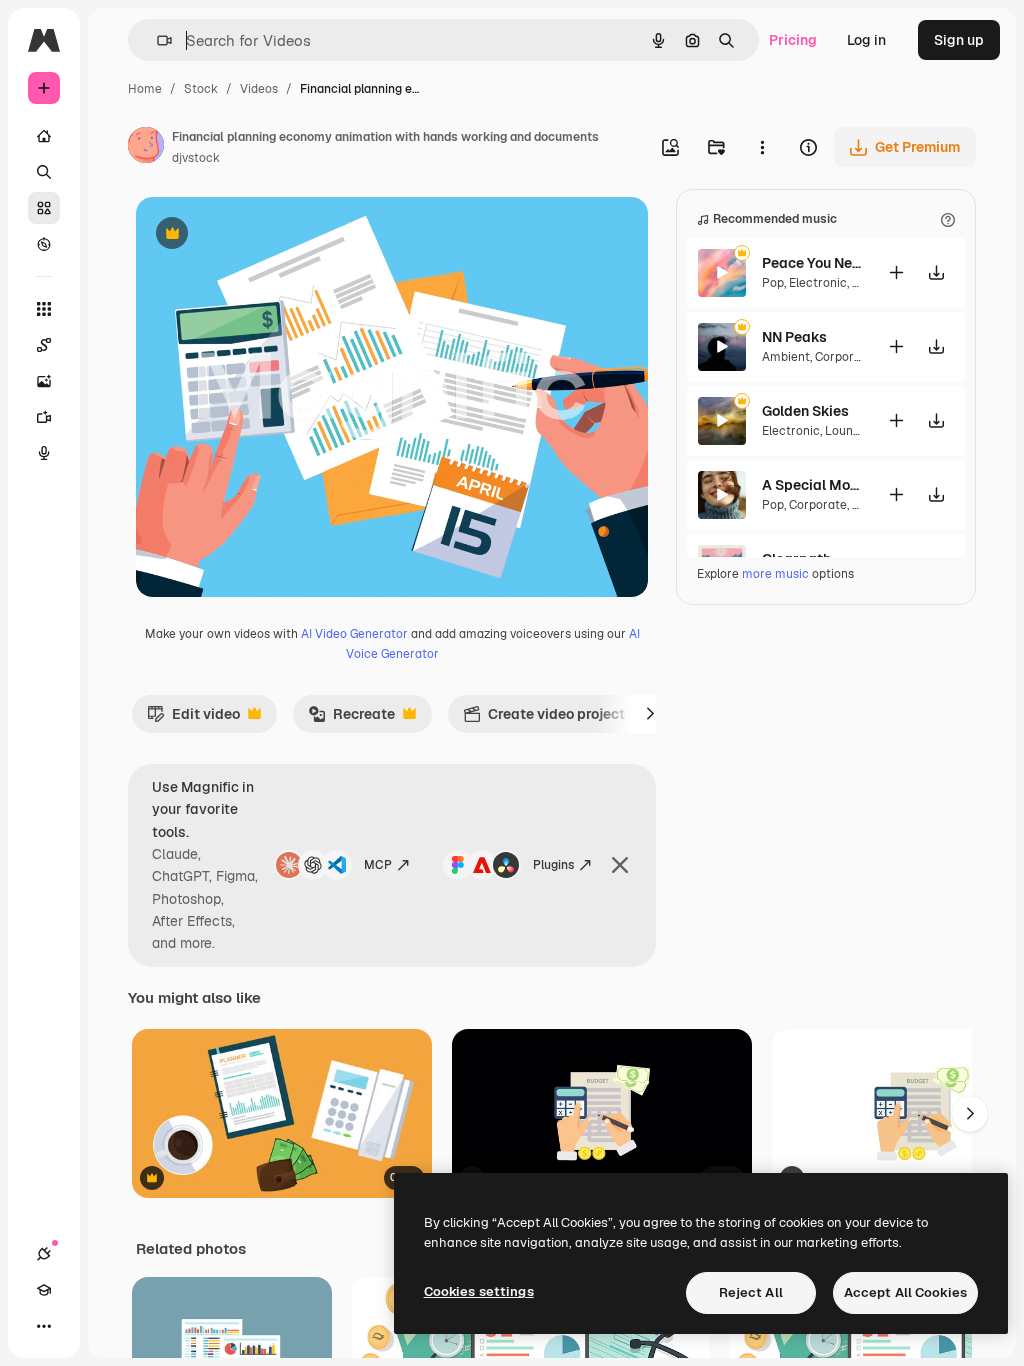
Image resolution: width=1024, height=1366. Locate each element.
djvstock (196, 158)
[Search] (44, 172)
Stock (201, 89)
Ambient (786, 357)
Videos (259, 89)
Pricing (793, 40)
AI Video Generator (354, 634)
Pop (773, 283)
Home (145, 89)
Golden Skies (805, 411)
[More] (44, 1326)
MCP (378, 865)
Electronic (818, 283)
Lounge (846, 431)
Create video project (544, 719)
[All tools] (44, 309)
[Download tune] (936, 272)
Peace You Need (812, 263)
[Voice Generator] (44, 453)
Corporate (844, 357)
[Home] (44, 136)
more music (775, 574)
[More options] (762, 147)
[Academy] (44, 1290)
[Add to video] (896, 272)
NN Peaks (794, 337)
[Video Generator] (44, 417)
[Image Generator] (44, 381)
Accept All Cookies (905, 1292)
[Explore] (44, 244)
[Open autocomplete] (156, 40)
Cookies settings (479, 1291)
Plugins (553, 865)
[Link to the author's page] (146, 148)
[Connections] (44, 1254)
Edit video (193, 719)
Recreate (351, 719)
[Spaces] (44, 345)
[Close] (620, 865)
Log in (866, 40)
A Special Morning (812, 485)
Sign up (959, 40)
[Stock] (44, 208)
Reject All (751, 1292)
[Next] (650, 714)
